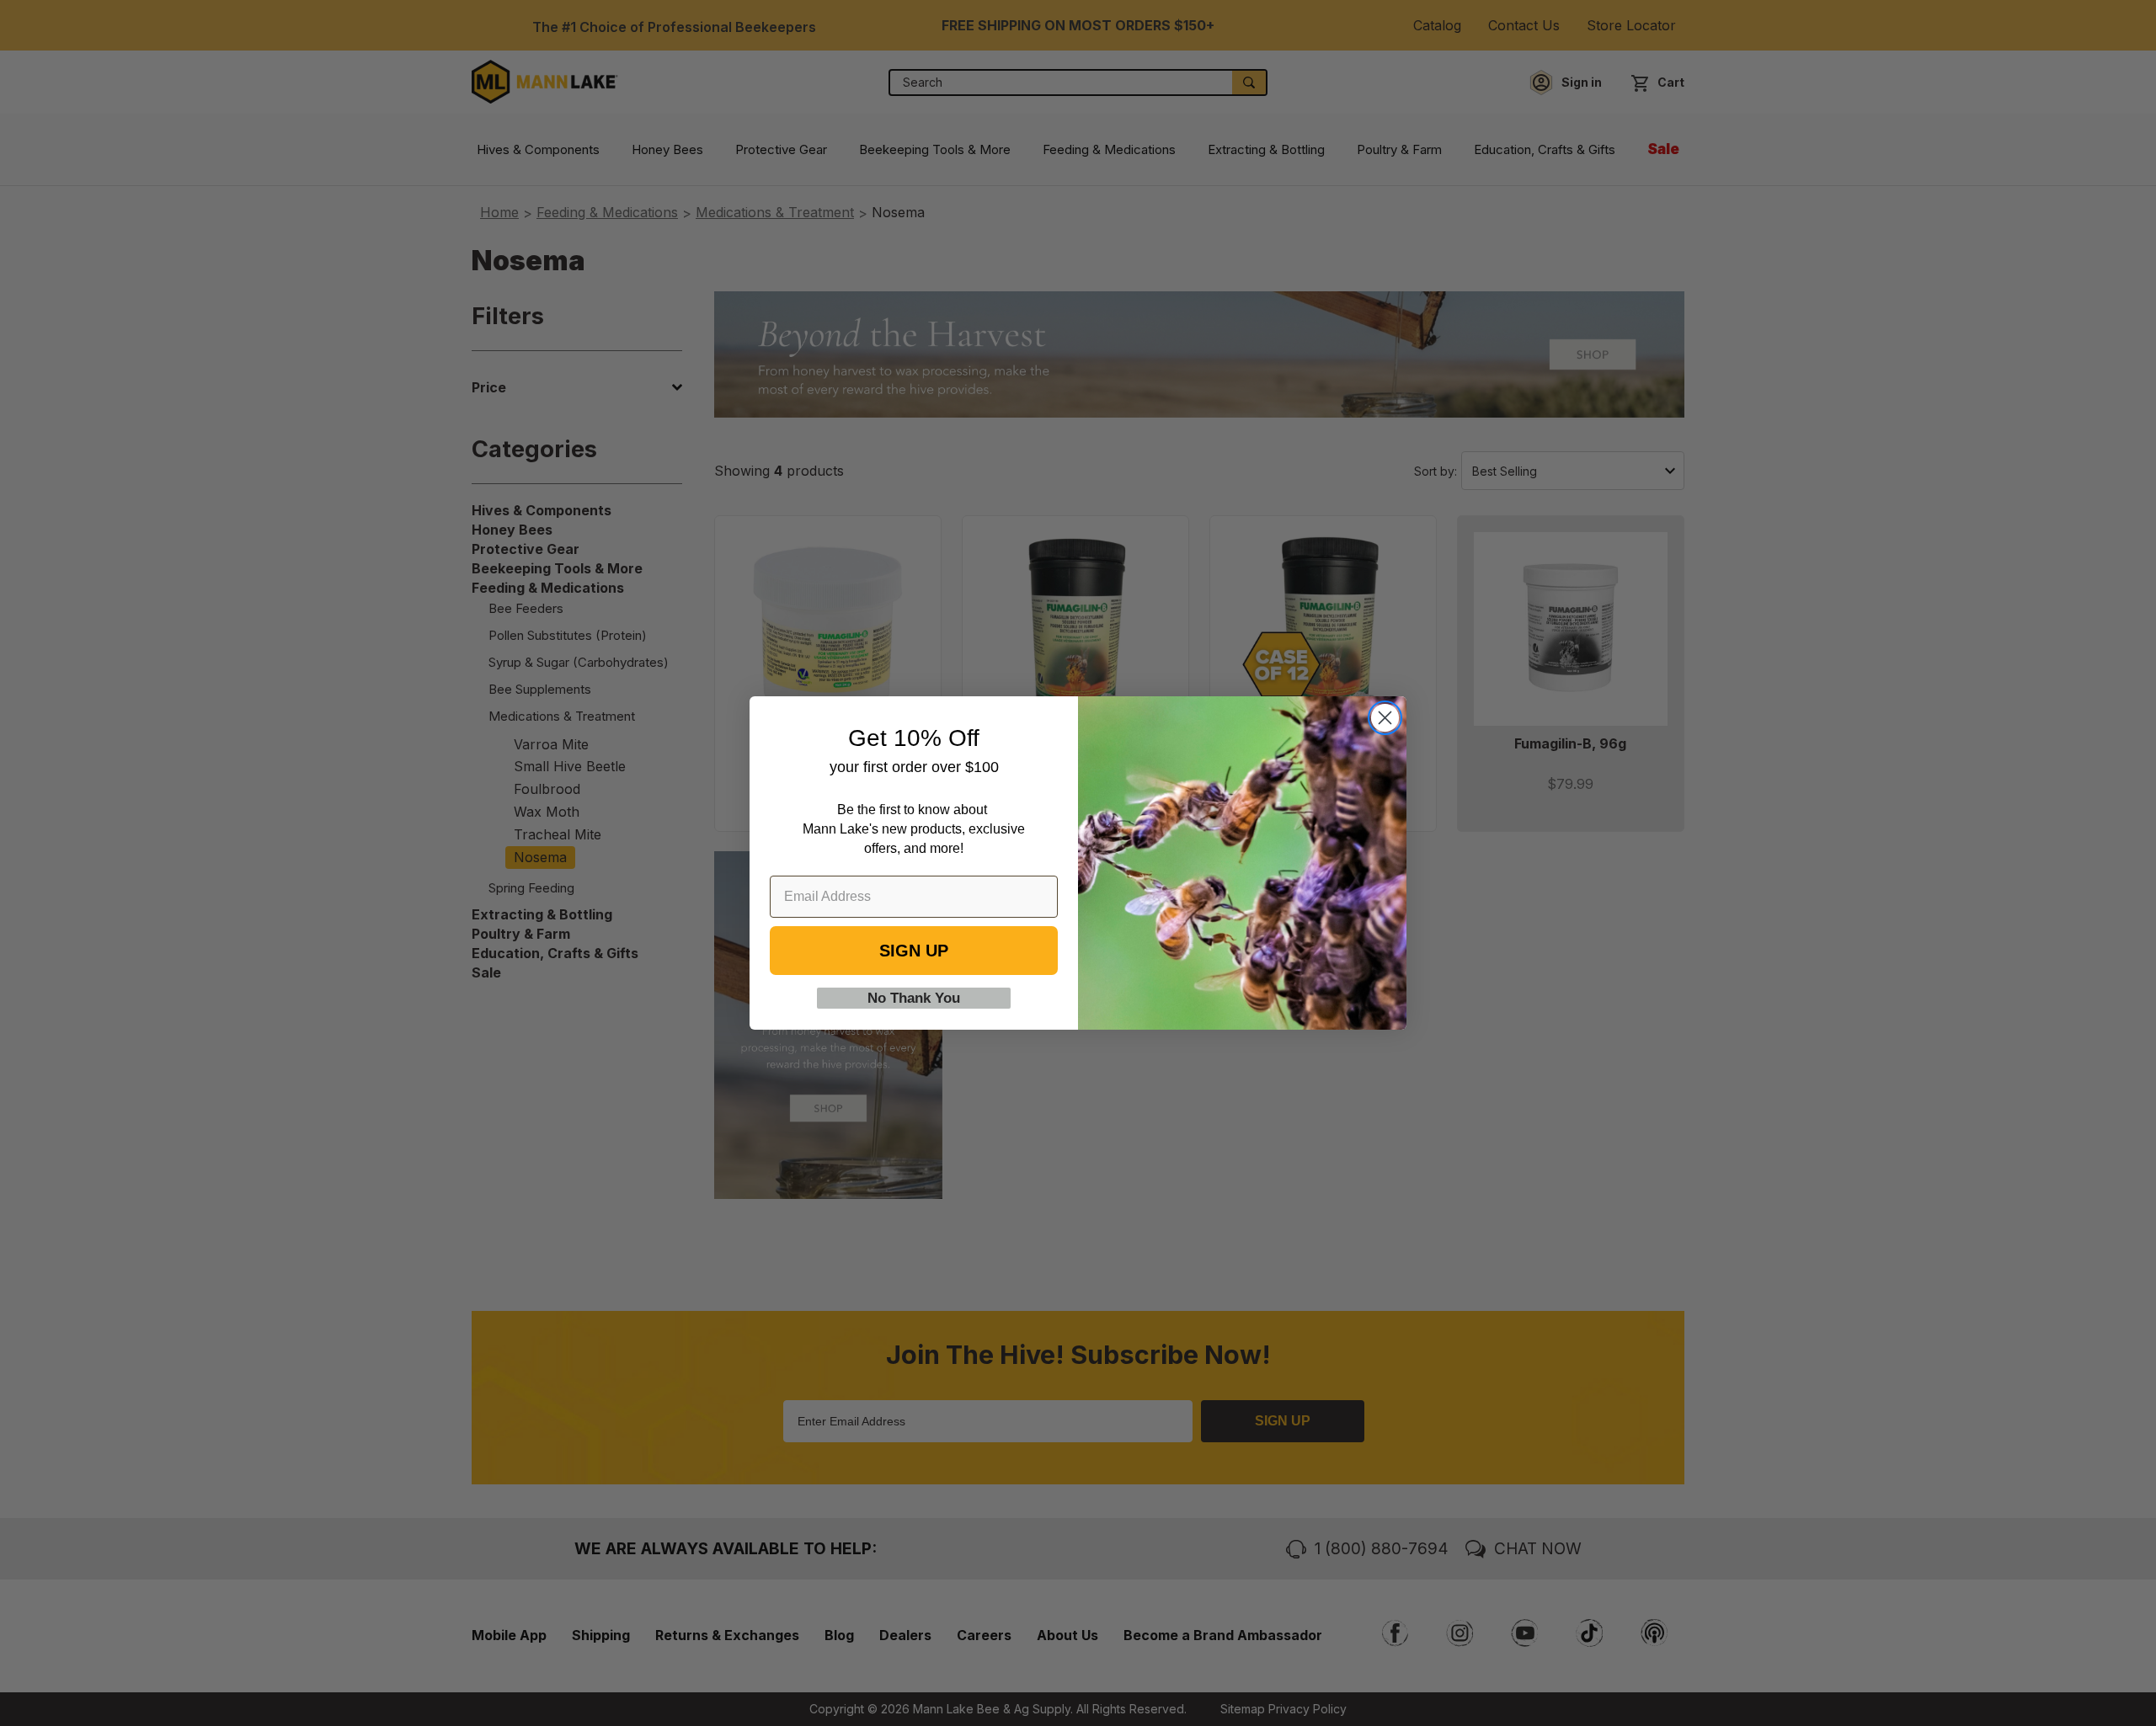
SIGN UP (914, 951)
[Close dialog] (1385, 718)
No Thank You (914, 998)
